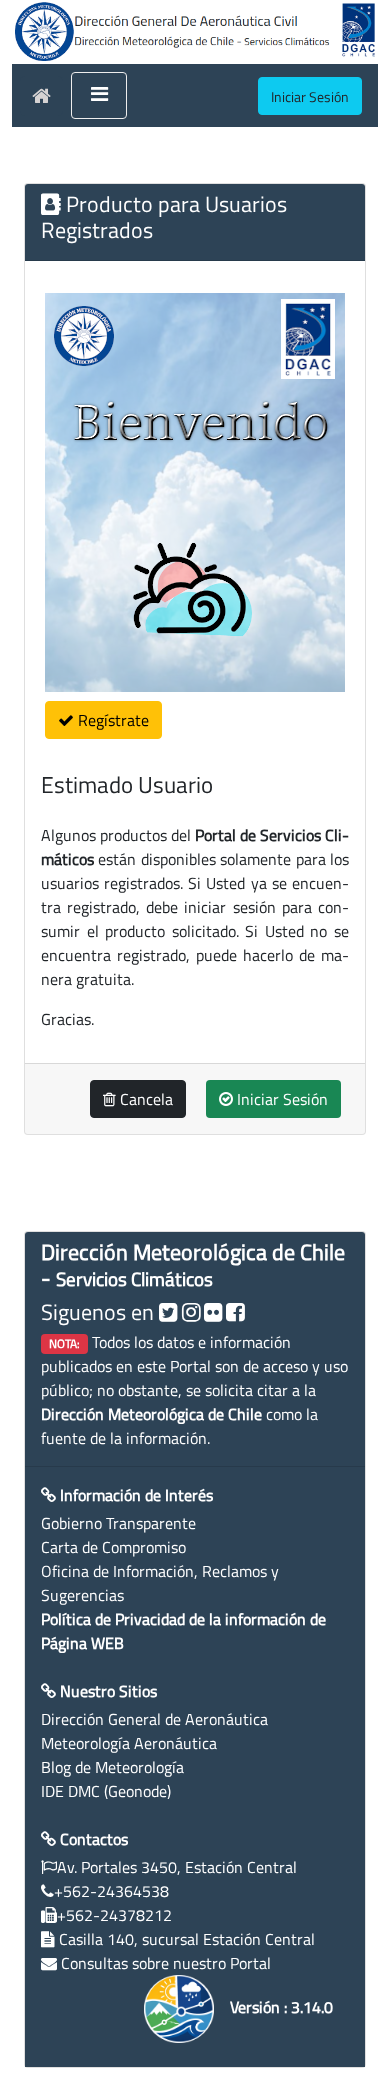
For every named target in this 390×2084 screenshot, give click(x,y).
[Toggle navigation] (99, 96)
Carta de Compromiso (113, 1547)
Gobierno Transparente (118, 1523)
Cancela (144, 1099)
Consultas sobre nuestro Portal (166, 1963)
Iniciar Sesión (280, 1099)
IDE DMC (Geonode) (106, 1791)
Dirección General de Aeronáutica (154, 1719)
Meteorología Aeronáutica (129, 1743)
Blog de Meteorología (112, 1767)
